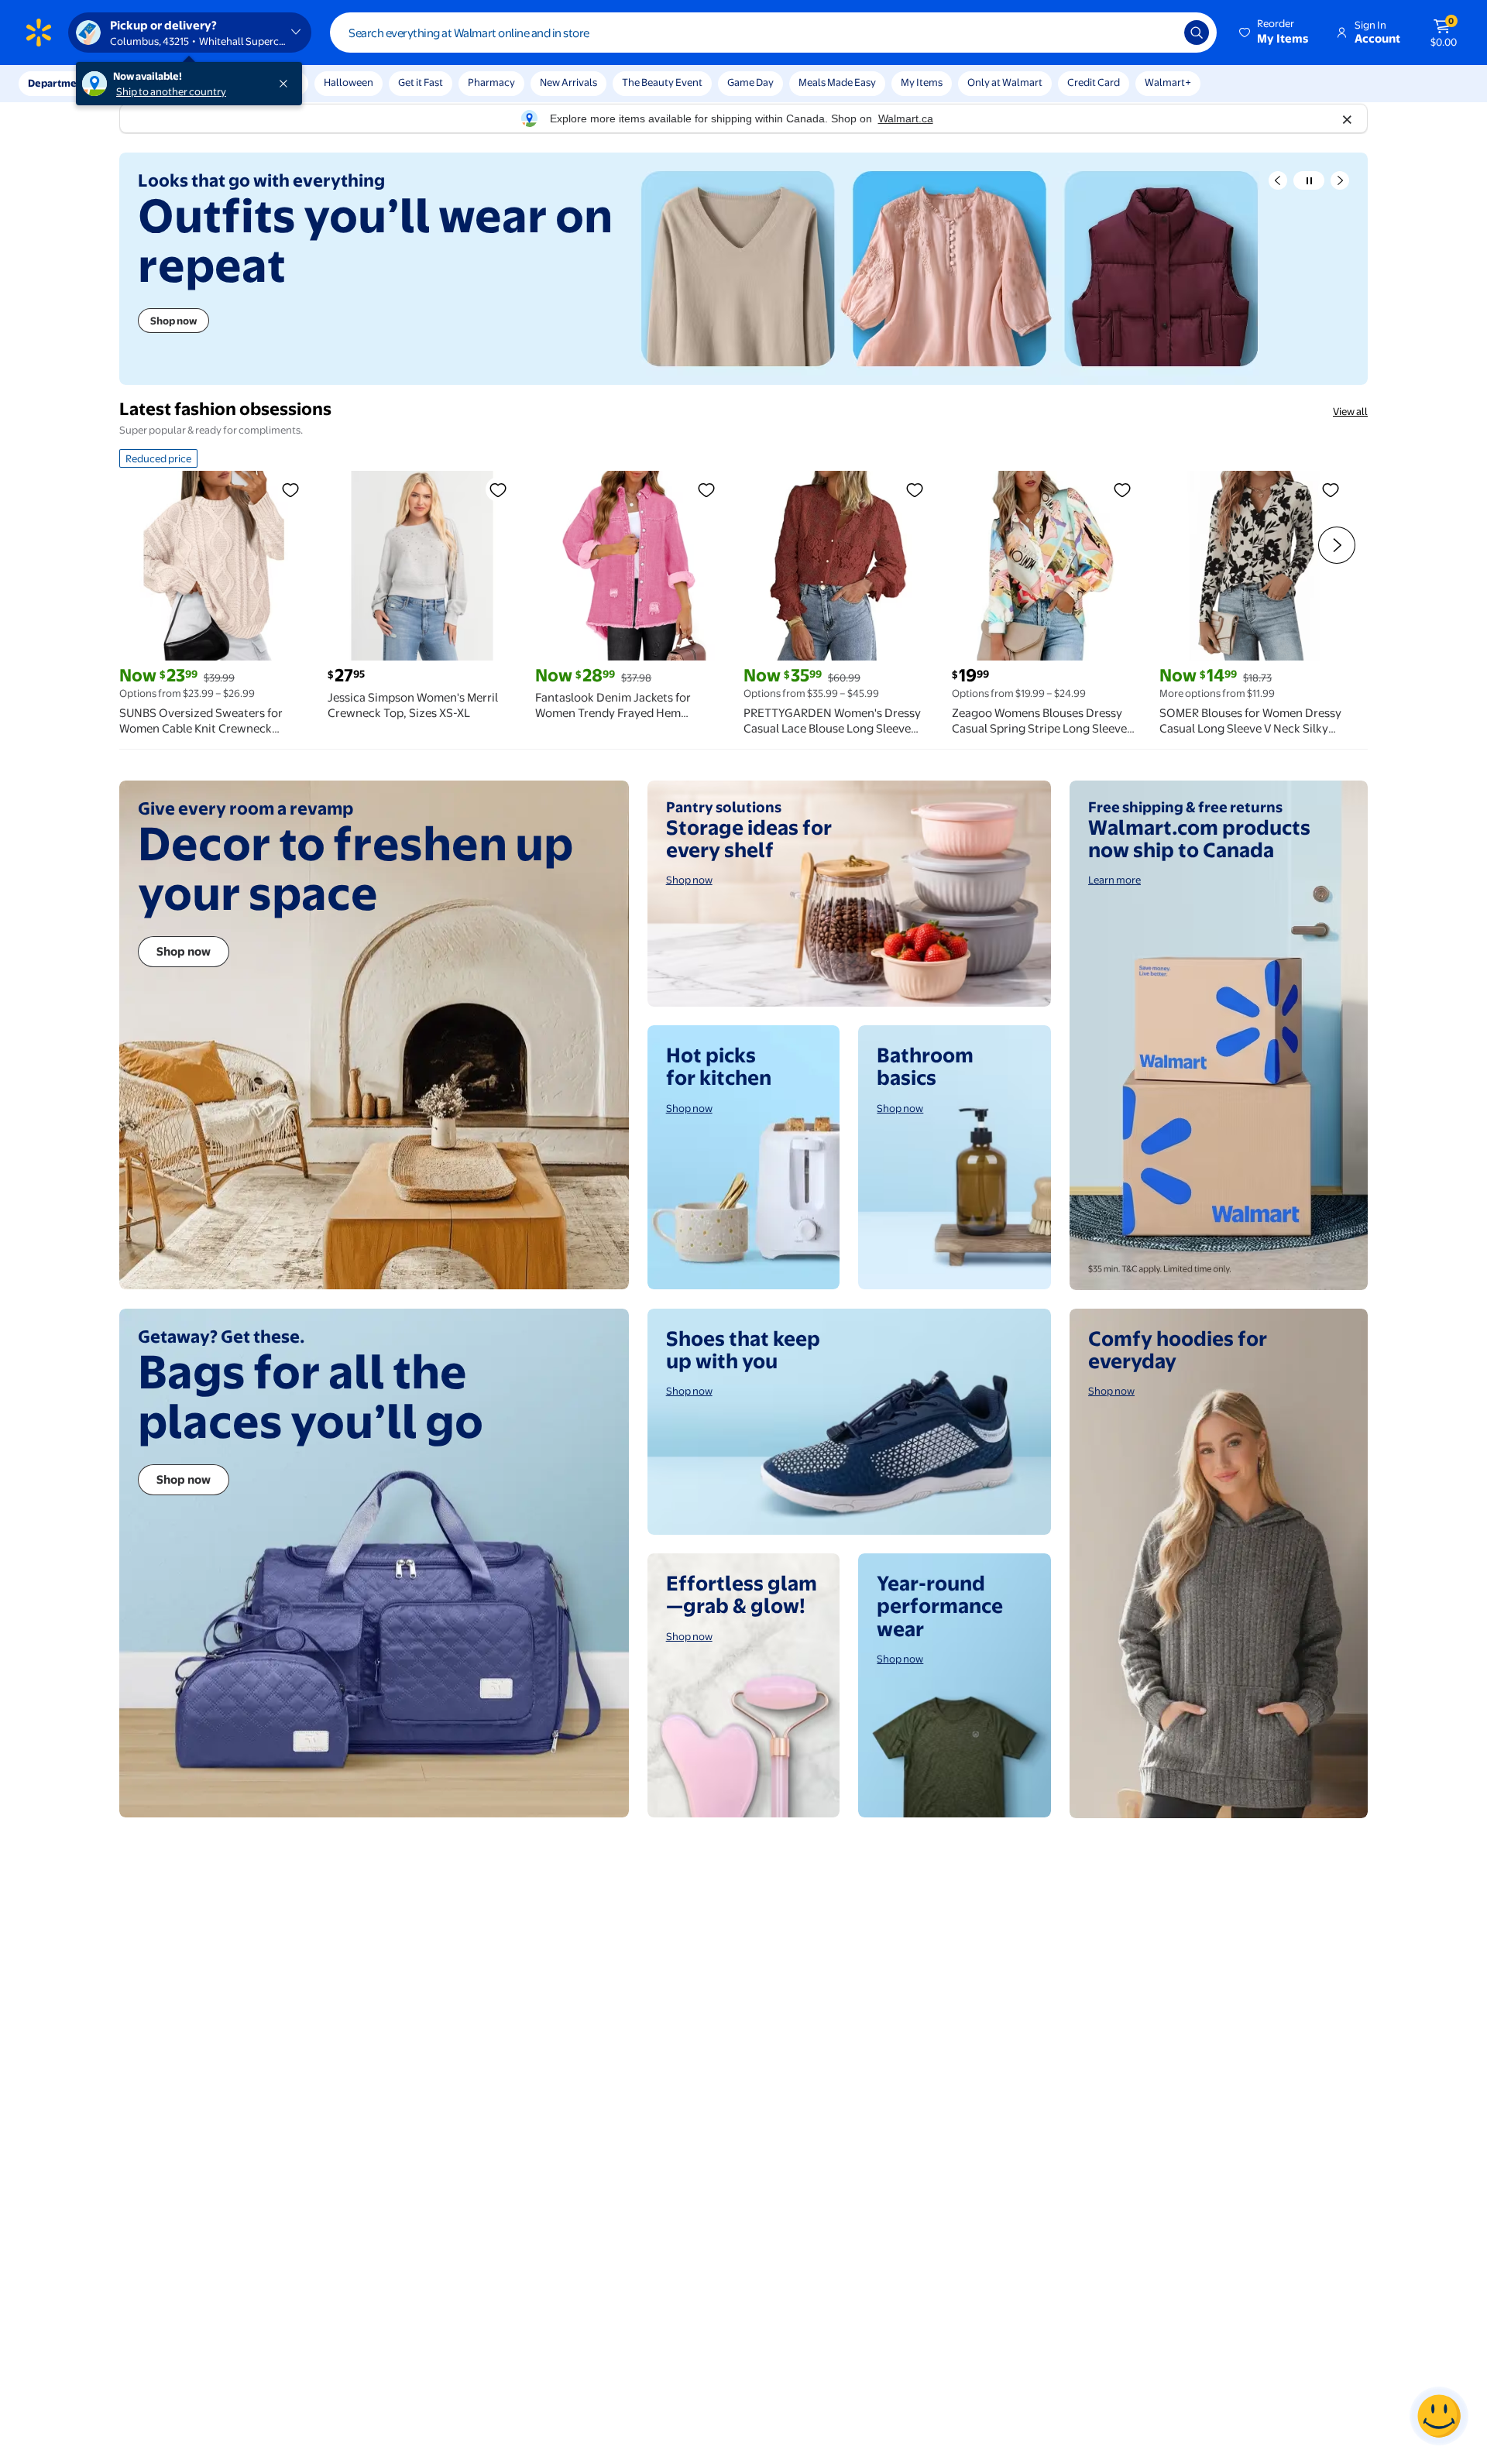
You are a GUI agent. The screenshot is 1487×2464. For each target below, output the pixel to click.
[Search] (1197, 33)
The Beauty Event (662, 82)
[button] (1275, 33)
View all (1350, 411)
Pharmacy (491, 82)
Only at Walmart (1005, 82)
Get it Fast (421, 82)
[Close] (287, 84)
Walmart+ (1168, 82)
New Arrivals (568, 82)
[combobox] (773, 33)
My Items (922, 82)
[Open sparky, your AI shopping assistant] (1439, 2416)
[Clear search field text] (1161, 33)
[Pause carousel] (1309, 180)
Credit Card (1094, 82)
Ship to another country (171, 91)
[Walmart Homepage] (39, 33)
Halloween (349, 82)
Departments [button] (60, 83)
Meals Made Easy (837, 82)
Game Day (750, 82)
